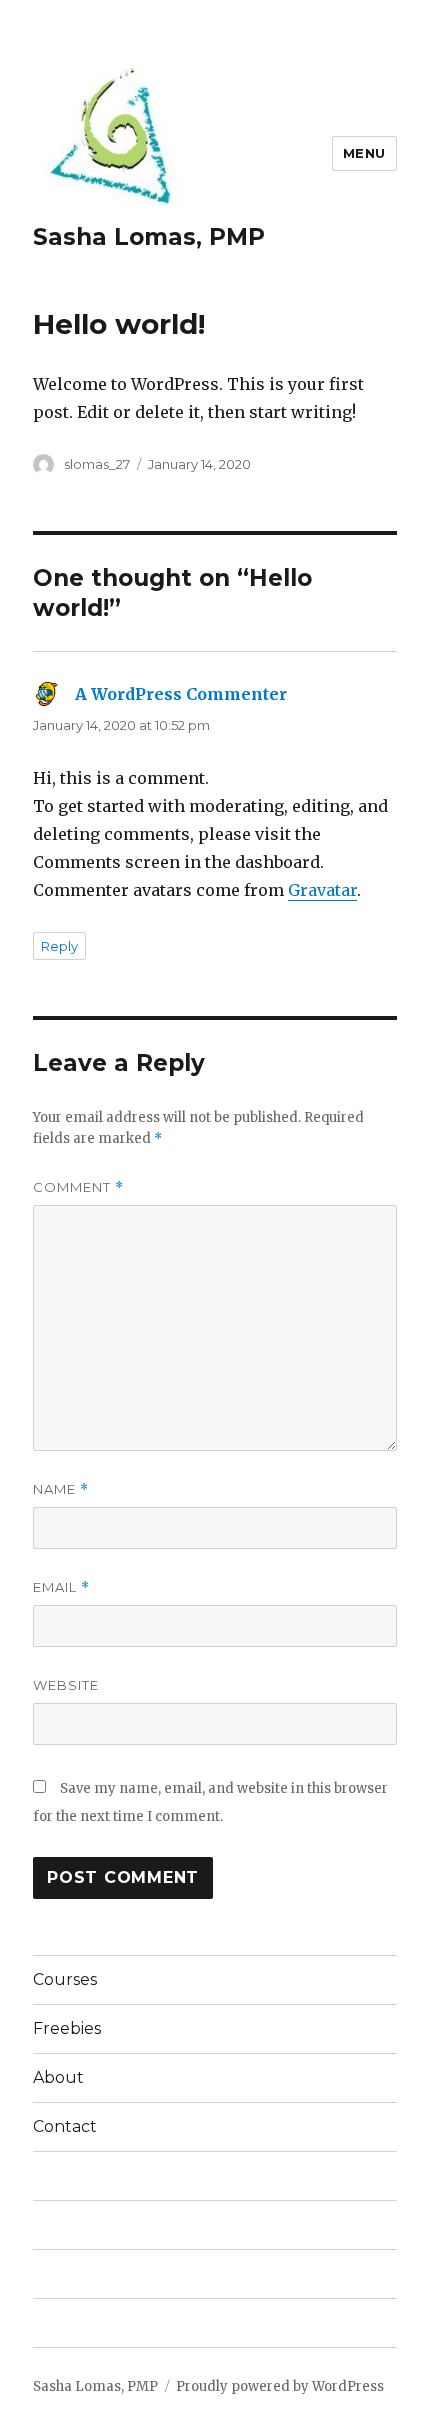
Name (61, 1489)
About (58, 2077)
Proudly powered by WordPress (280, 2386)
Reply (59, 946)
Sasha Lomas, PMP (149, 237)
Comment (78, 1187)
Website (66, 1685)
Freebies (67, 2028)
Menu (364, 153)
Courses (65, 1979)
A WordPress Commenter (181, 694)
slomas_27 (97, 464)
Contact (65, 2126)
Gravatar (322, 890)
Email (61, 1587)
